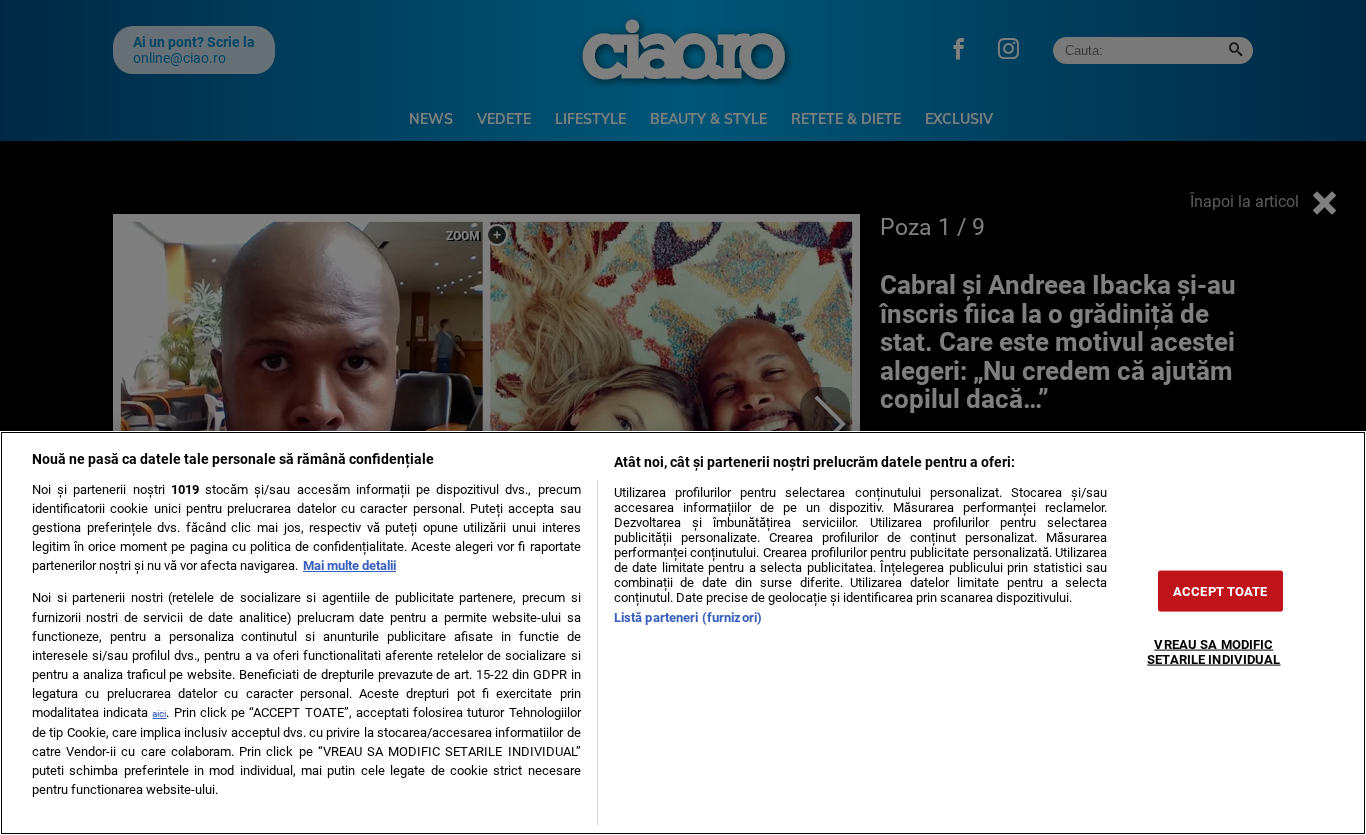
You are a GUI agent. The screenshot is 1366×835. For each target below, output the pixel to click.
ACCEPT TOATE (1220, 591)
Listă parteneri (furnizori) (688, 617)
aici (159, 713)
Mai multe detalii (349, 565)
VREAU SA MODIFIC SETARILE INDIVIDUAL (1213, 652)
